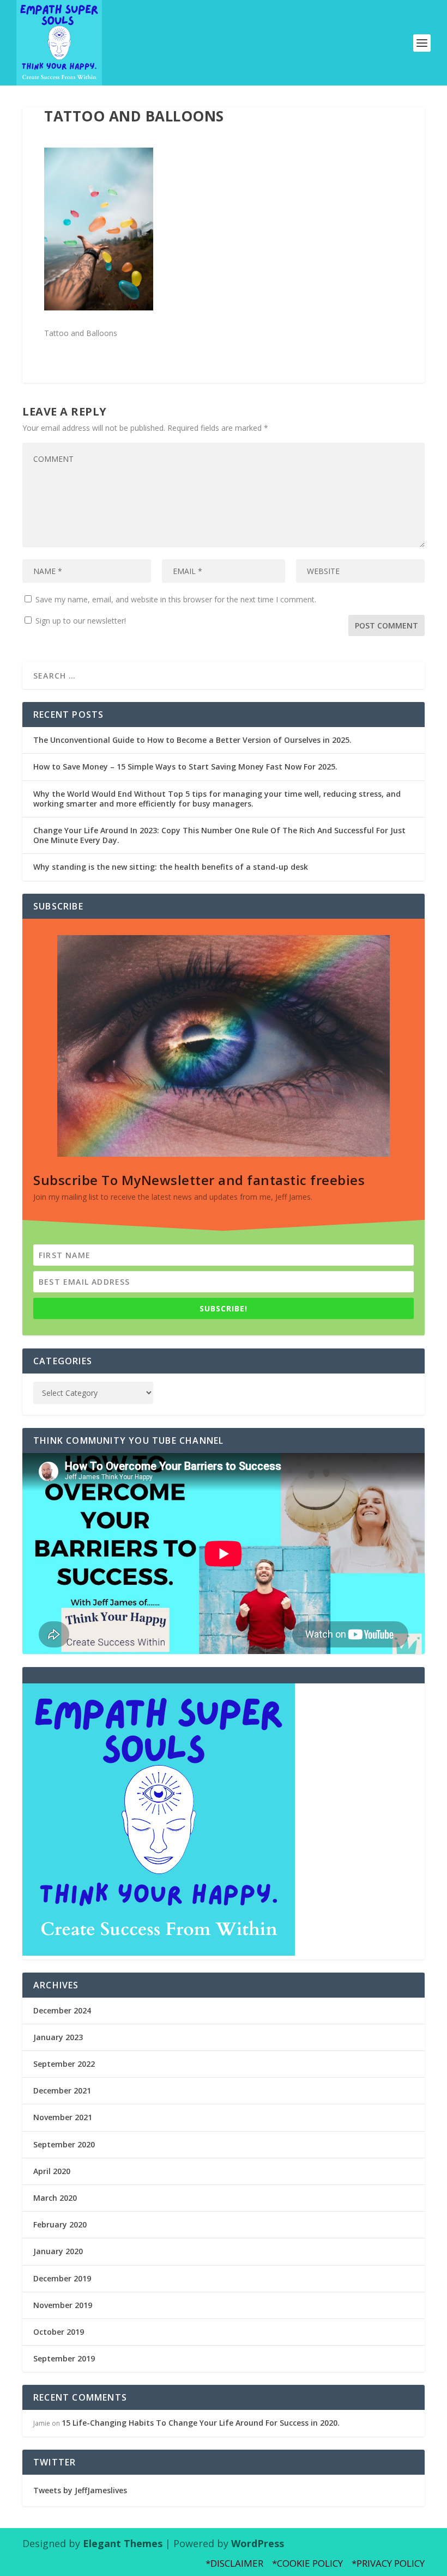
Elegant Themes (123, 2543)
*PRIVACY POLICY (388, 2563)
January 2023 (58, 2037)
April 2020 (52, 2171)
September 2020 (64, 2144)
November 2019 (63, 2305)
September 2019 (64, 2358)
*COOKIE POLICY (307, 2563)
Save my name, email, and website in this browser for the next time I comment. (176, 599)
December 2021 (62, 2090)
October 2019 (59, 2332)
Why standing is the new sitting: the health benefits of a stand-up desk (171, 867)
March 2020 (55, 2198)
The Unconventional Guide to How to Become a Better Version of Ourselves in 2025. (192, 740)
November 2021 (63, 2117)
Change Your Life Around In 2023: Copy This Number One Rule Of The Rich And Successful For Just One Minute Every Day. (219, 835)
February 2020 (60, 2224)
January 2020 (58, 2251)
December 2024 (62, 2010)
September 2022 (64, 2064)
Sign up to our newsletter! (81, 621)
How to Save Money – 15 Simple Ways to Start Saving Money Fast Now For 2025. (185, 767)
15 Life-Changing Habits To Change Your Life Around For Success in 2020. (201, 2423)
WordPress (258, 2543)
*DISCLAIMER (234, 2563)
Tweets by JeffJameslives (80, 2490)
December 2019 (62, 2278)
